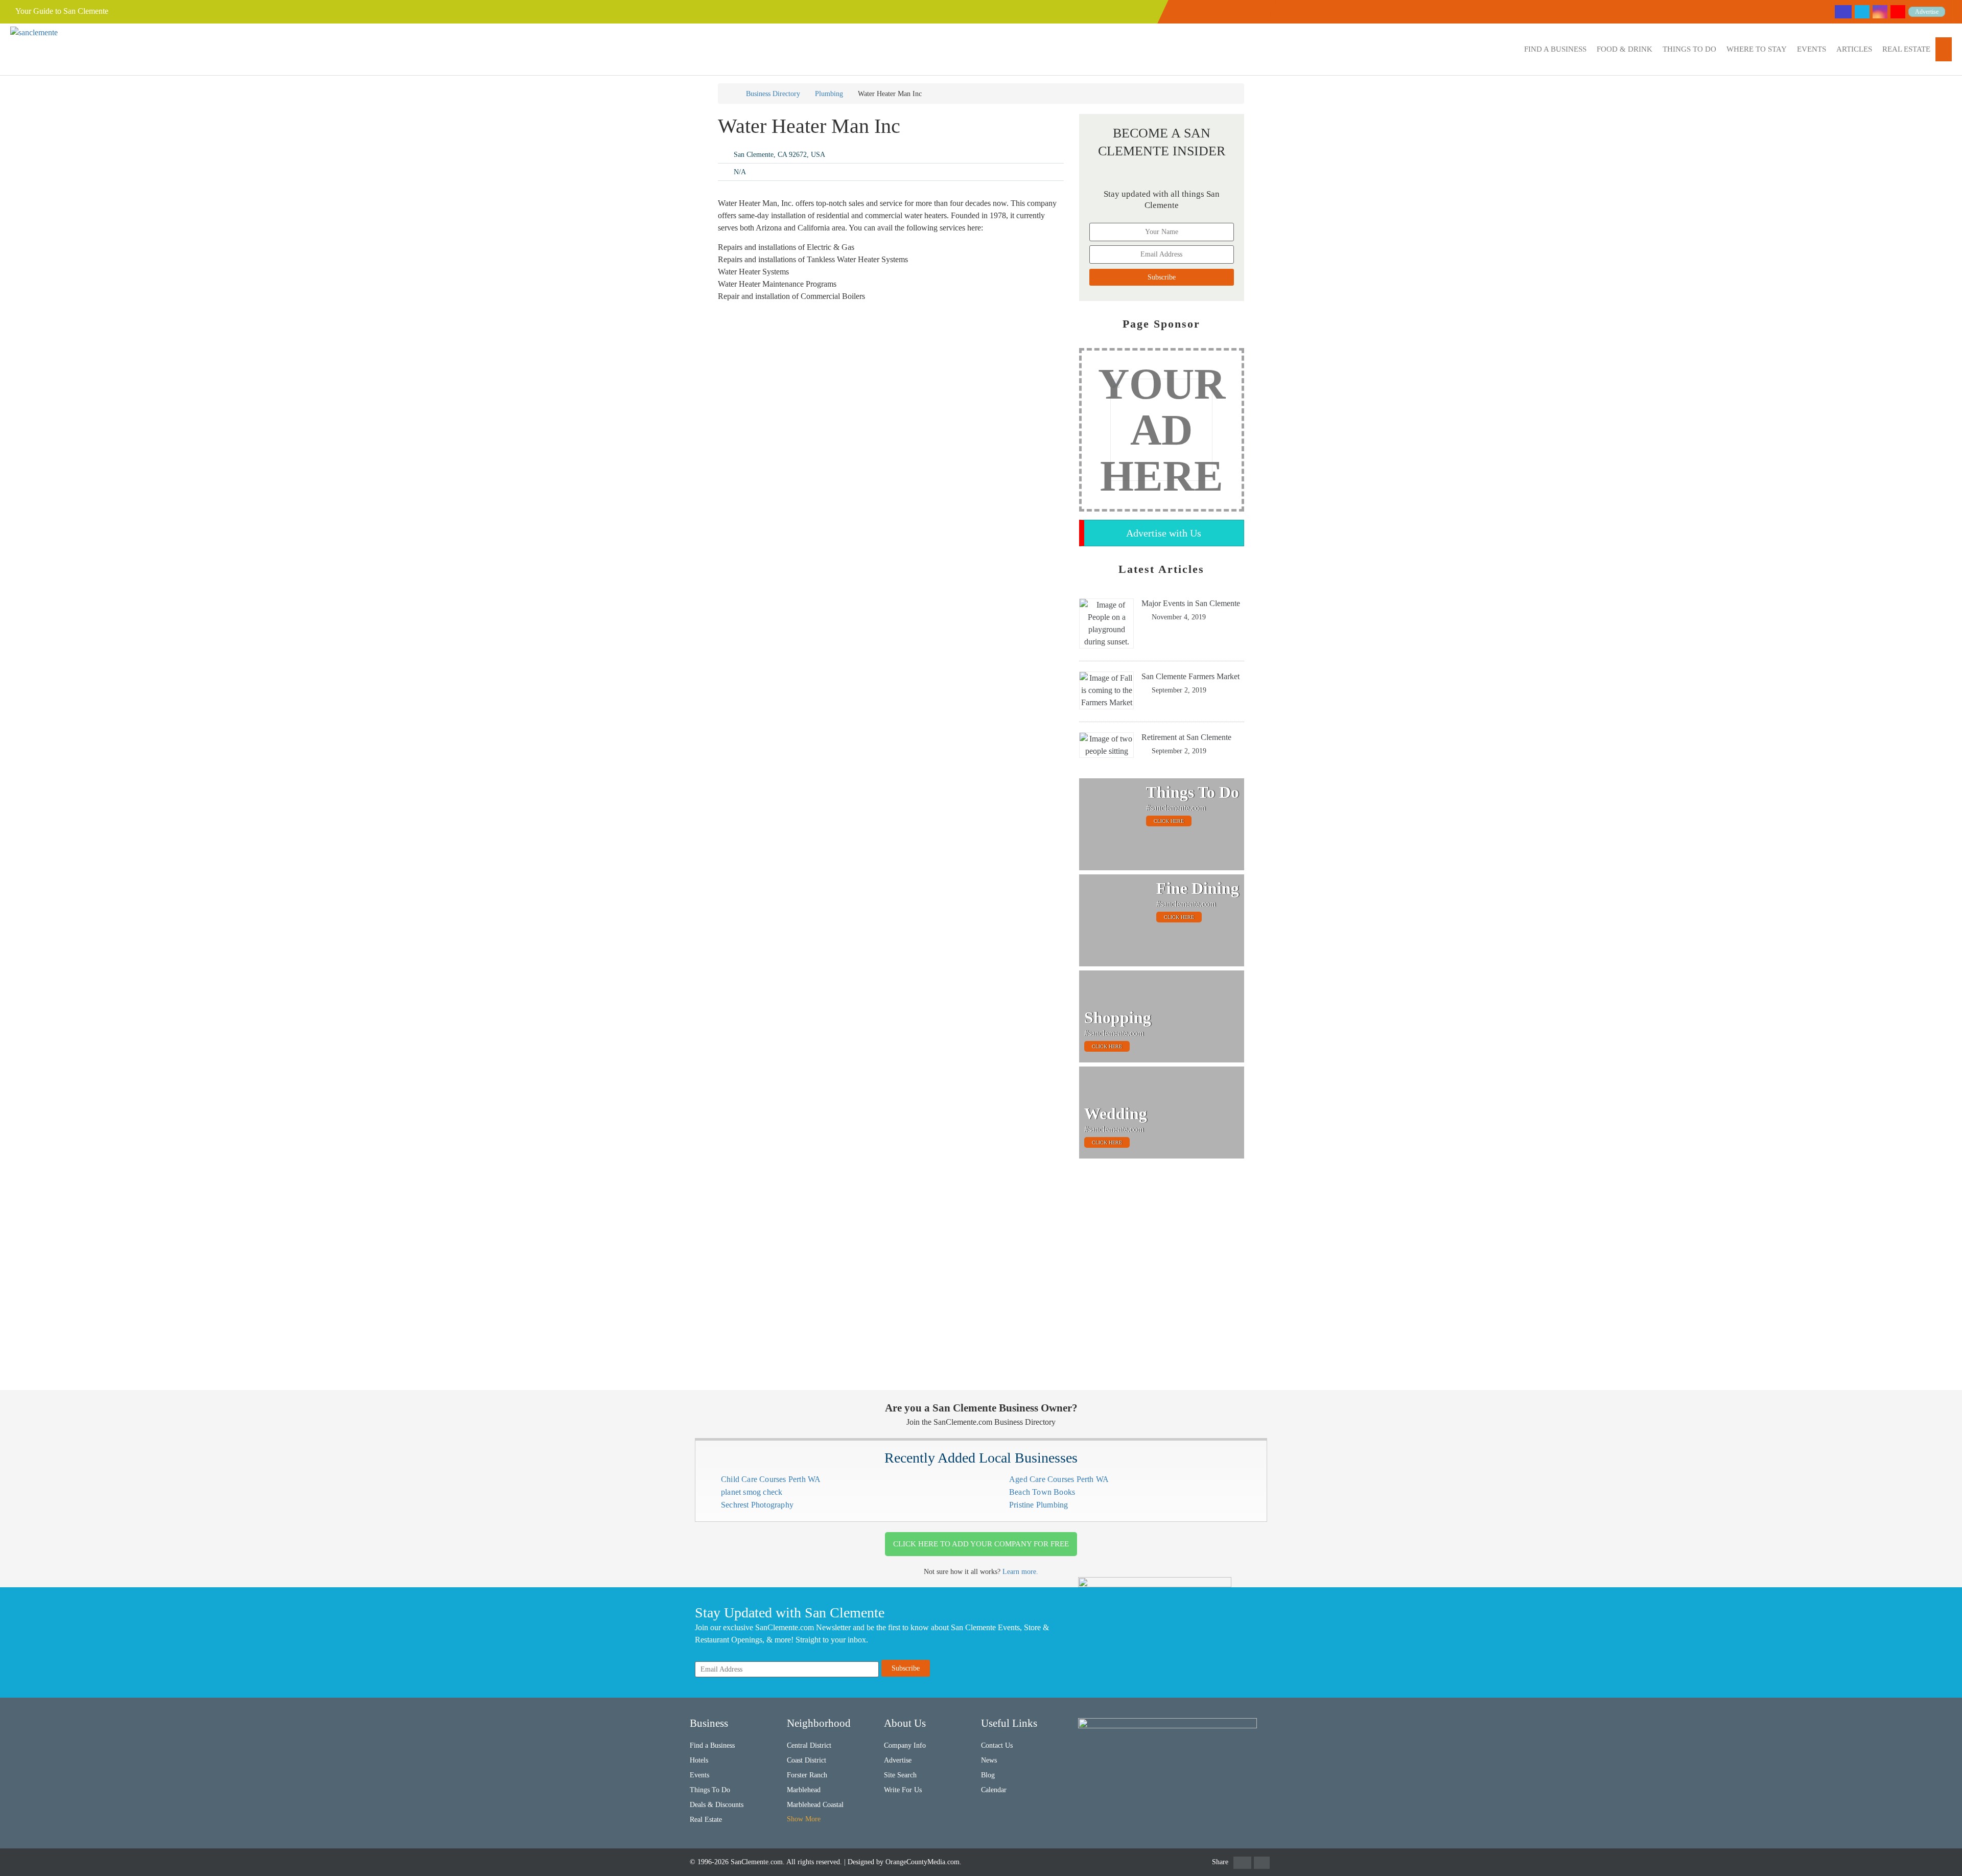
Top (1938, 1852)
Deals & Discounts (717, 1805)
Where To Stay (1757, 49)
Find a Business (1555, 49)
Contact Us (997, 1745)
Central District (809, 1745)
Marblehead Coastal (815, 1805)
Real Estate (1906, 49)
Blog (988, 1775)
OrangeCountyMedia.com (922, 1862)
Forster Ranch (807, 1775)
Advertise (1927, 12)
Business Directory (773, 94)
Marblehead (804, 1790)
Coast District (807, 1760)
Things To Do (1689, 49)
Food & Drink (1625, 49)
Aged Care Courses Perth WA (1059, 1479)
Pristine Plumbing (1038, 1505)
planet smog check (752, 1492)
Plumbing (829, 94)
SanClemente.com (757, 1862)
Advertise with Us (1164, 533)
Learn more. (1020, 1572)
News (989, 1760)
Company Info (905, 1745)
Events (1812, 49)
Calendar (994, 1790)
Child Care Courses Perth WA (771, 1479)
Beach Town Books (1042, 1492)
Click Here (1169, 821)
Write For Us (903, 1790)
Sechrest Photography (757, 1505)
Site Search (900, 1775)
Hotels (699, 1760)
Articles (1854, 49)
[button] (1555, 49)
